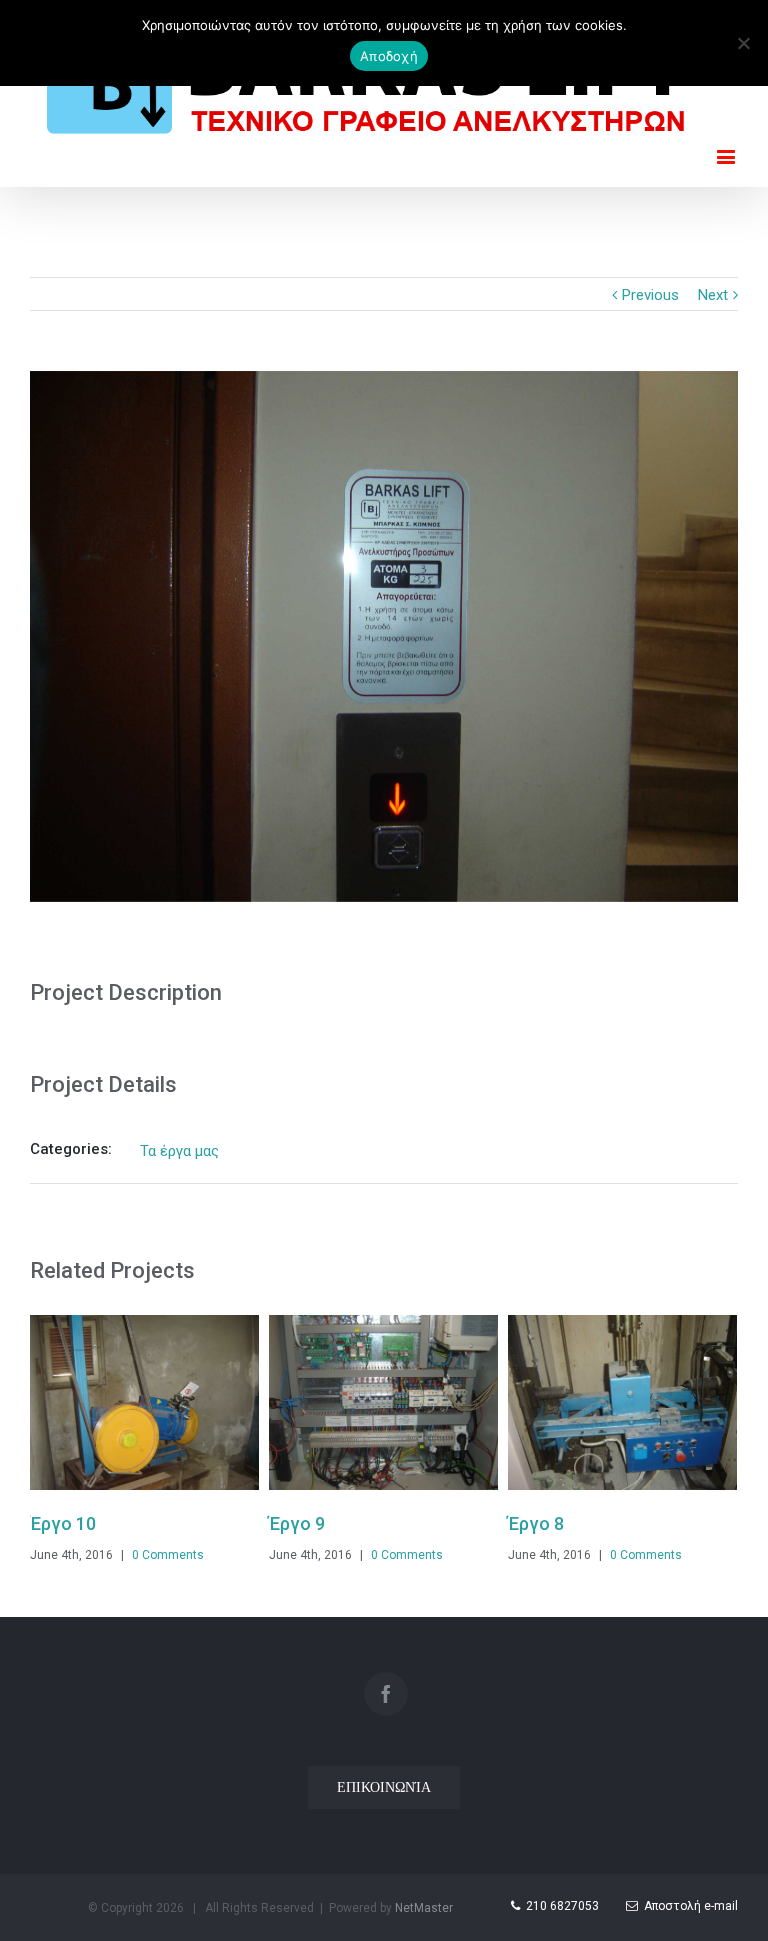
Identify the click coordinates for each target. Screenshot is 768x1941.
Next (713, 295)
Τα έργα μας (179, 1151)
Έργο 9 (257, 1523)
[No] (743, 43)
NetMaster (424, 1908)
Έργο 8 (496, 1523)
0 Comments (128, 1555)
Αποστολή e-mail (688, 1906)
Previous (650, 295)
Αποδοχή (389, 56)
